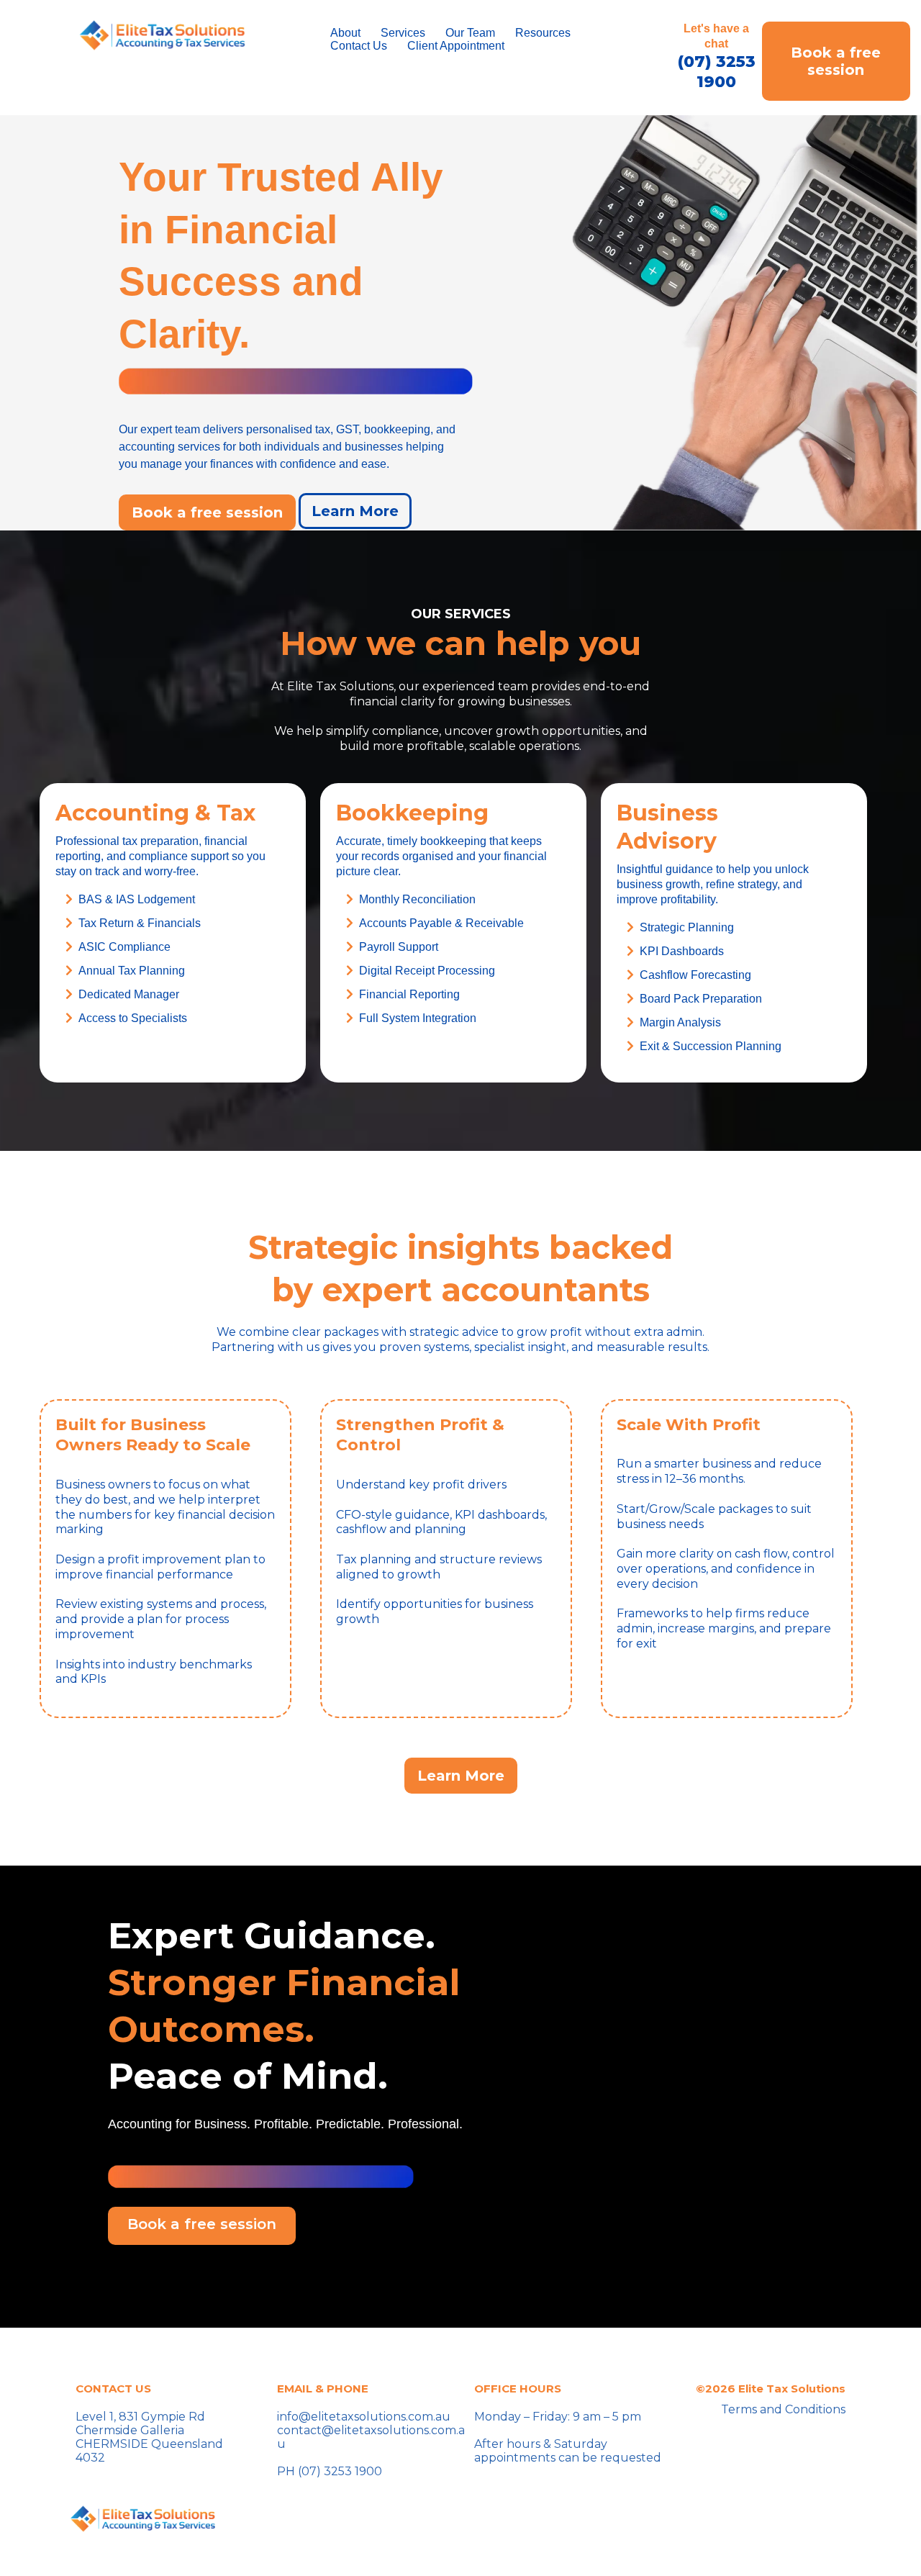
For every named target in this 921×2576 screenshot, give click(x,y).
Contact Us (359, 46)
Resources (543, 33)
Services (403, 33)
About (345, 33)
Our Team (470, 33)
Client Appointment (456, 46)
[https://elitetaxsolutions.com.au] (162, 35)
